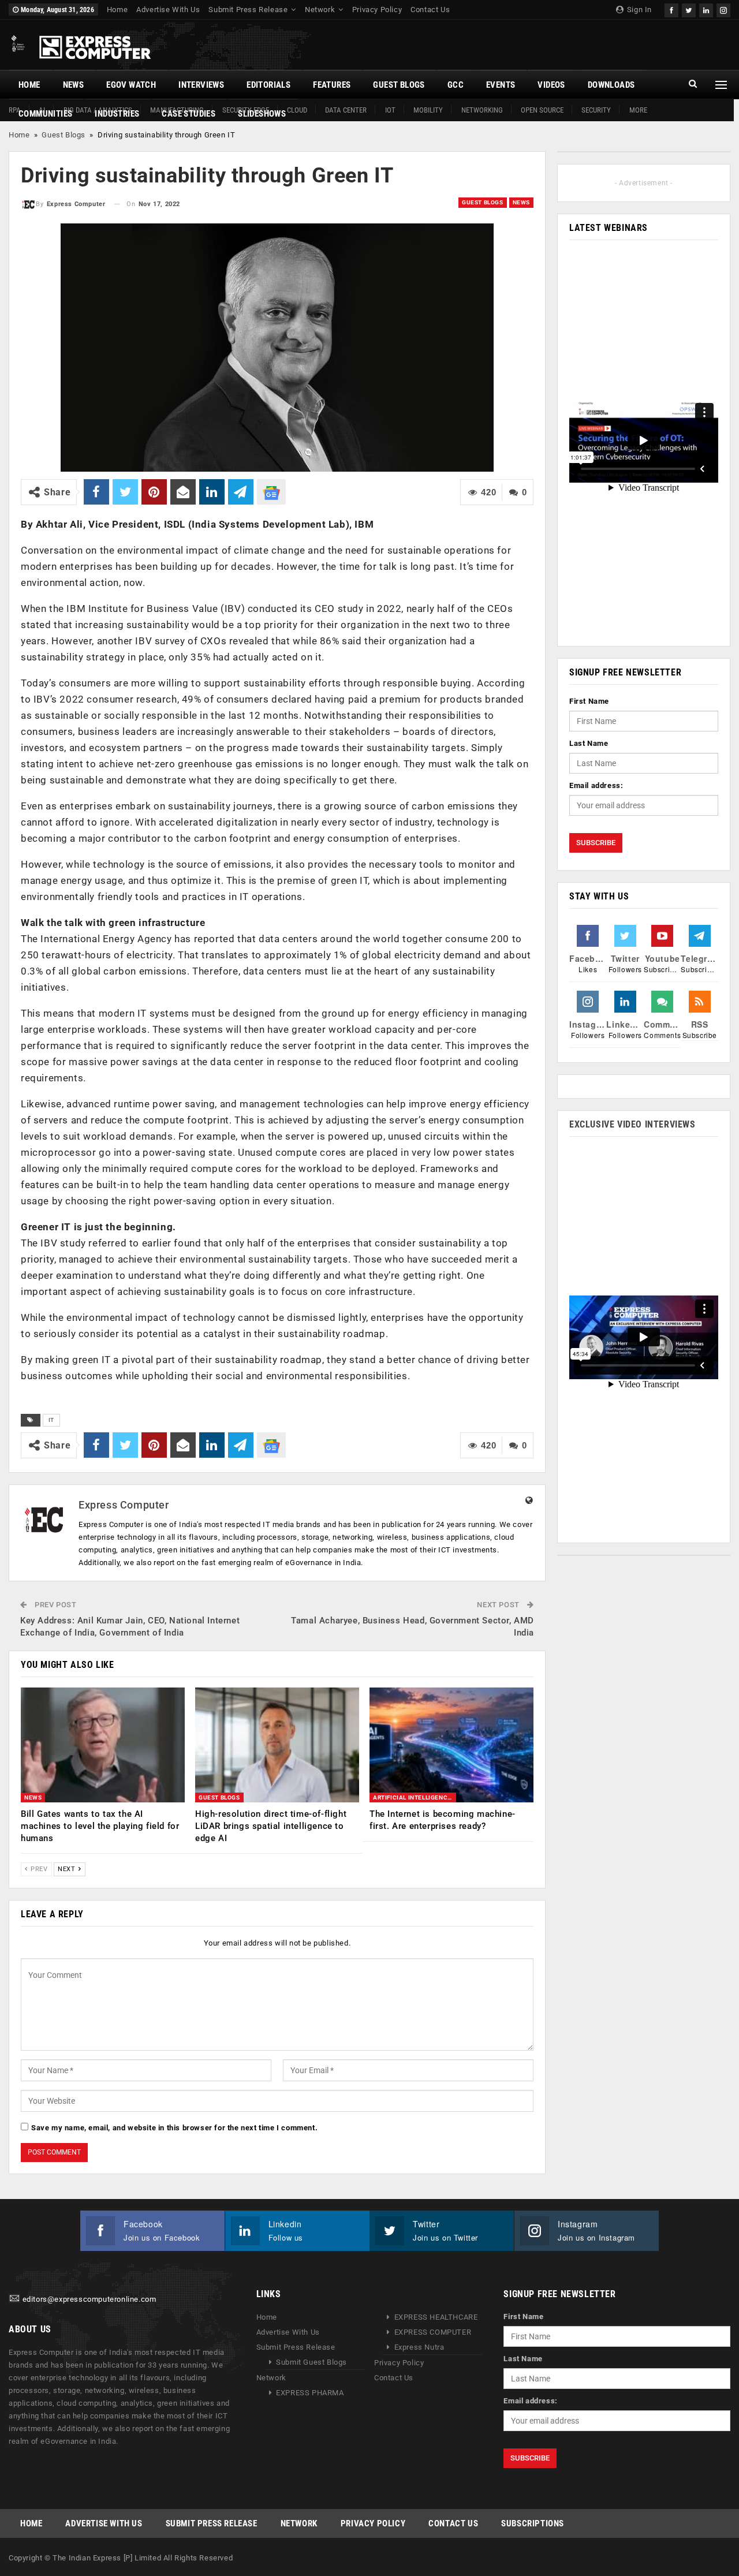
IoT (390, 110)
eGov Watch (131, 85)
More (638, 110)
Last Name (589, 743)
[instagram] (723, 9)
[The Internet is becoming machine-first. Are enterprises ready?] (451, 1745)
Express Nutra (419, 2347)
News (74, 85)
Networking (482, 110)
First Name (589, 701)
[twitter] (689, 9)
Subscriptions (533, 2523)
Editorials (268, 85)
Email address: (596, 785)
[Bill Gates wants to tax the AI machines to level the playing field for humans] (103, 1745)
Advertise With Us (168, 10)
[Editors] (14, 2299)
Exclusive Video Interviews (632, 1124)
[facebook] (671, 9)
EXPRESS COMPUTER (433, 2332)
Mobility (428, 110)
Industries (117, 114)
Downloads (611, 85)
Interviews (201, 85)
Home (117, 10)
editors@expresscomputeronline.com (89, 2299)
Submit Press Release (248, 10)
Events (501, 85)
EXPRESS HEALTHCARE (436, 2317)
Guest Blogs (399, 85)
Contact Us (430, 10)
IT (51, 1420)
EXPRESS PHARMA (310, 2393)
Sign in (638, 10)
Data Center (346, 110)
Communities (45, 114)
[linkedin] (706, 9)
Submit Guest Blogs (311, 2362)
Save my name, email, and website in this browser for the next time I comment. (174, 2128)
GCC (456, 85)
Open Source (542, 110)
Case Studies (189, 114)
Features (332, 85)
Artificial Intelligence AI (415, 1797)
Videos (551, 85)
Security (596, 110)
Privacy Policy (377, 10)
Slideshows (262, 114)
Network (320, 10)
